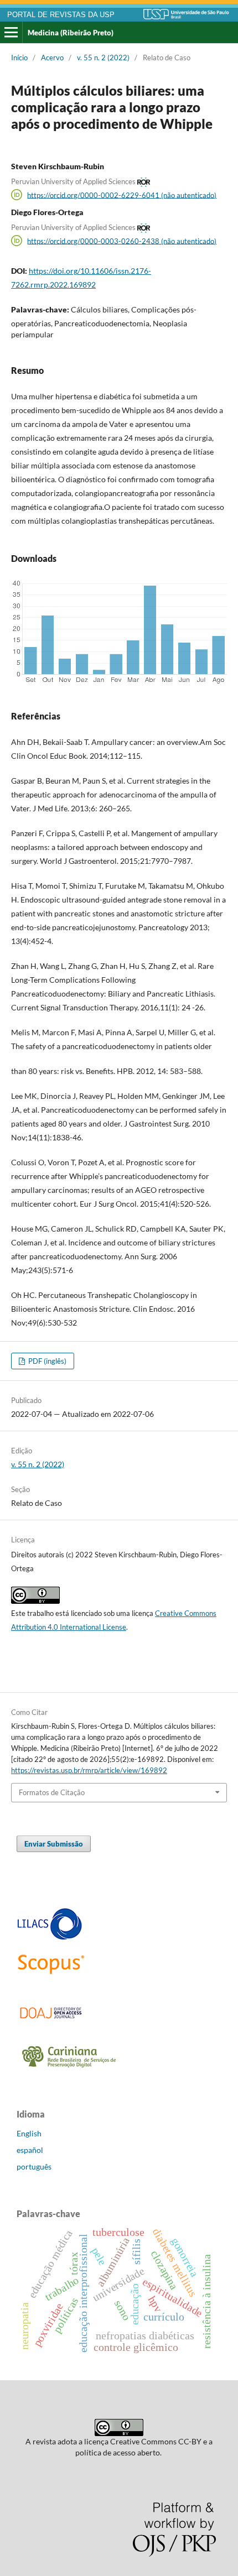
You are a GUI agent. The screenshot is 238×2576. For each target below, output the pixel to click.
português (34, 2166)
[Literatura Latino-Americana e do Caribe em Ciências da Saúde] (50, 1938)
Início (19, 58)
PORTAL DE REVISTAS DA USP (61, 15)
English (29, 2133)
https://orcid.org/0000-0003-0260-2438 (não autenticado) (122, 241)
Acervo (52, 58)
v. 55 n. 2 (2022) (103, 58)
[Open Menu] (11, 33)
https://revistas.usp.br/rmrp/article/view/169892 (89, 1770)
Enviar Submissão (54, 1844)
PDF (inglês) (46, 1361)
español (30, 2150)
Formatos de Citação (52, 1792)
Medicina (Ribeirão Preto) (71, 33)
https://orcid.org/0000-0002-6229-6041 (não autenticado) (122, 195)
